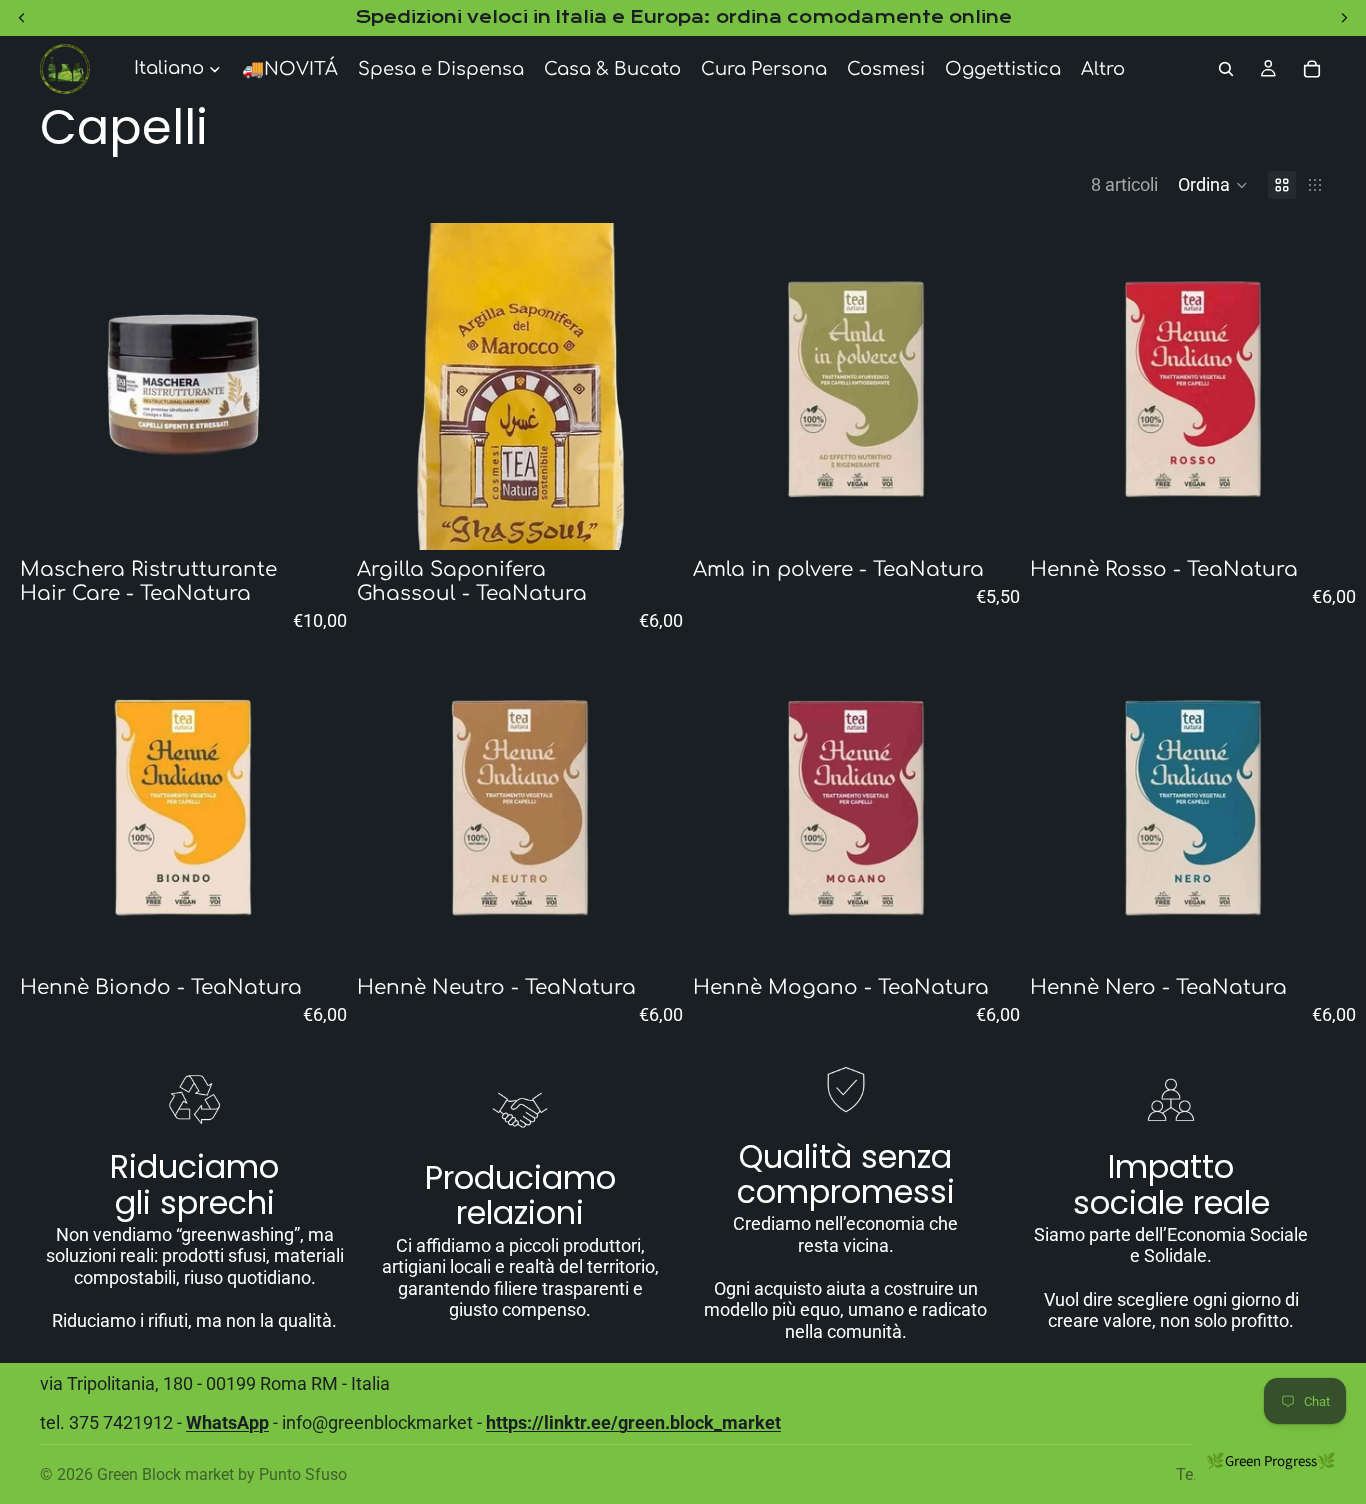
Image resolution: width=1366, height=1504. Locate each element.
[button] (1213, 185)
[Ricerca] (1226, 69)
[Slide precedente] (50, 386)
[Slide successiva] (317, 386)
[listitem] (1103, 69)
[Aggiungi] (316, 519)
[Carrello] (1312, 69)
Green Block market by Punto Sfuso (222, 1474)
